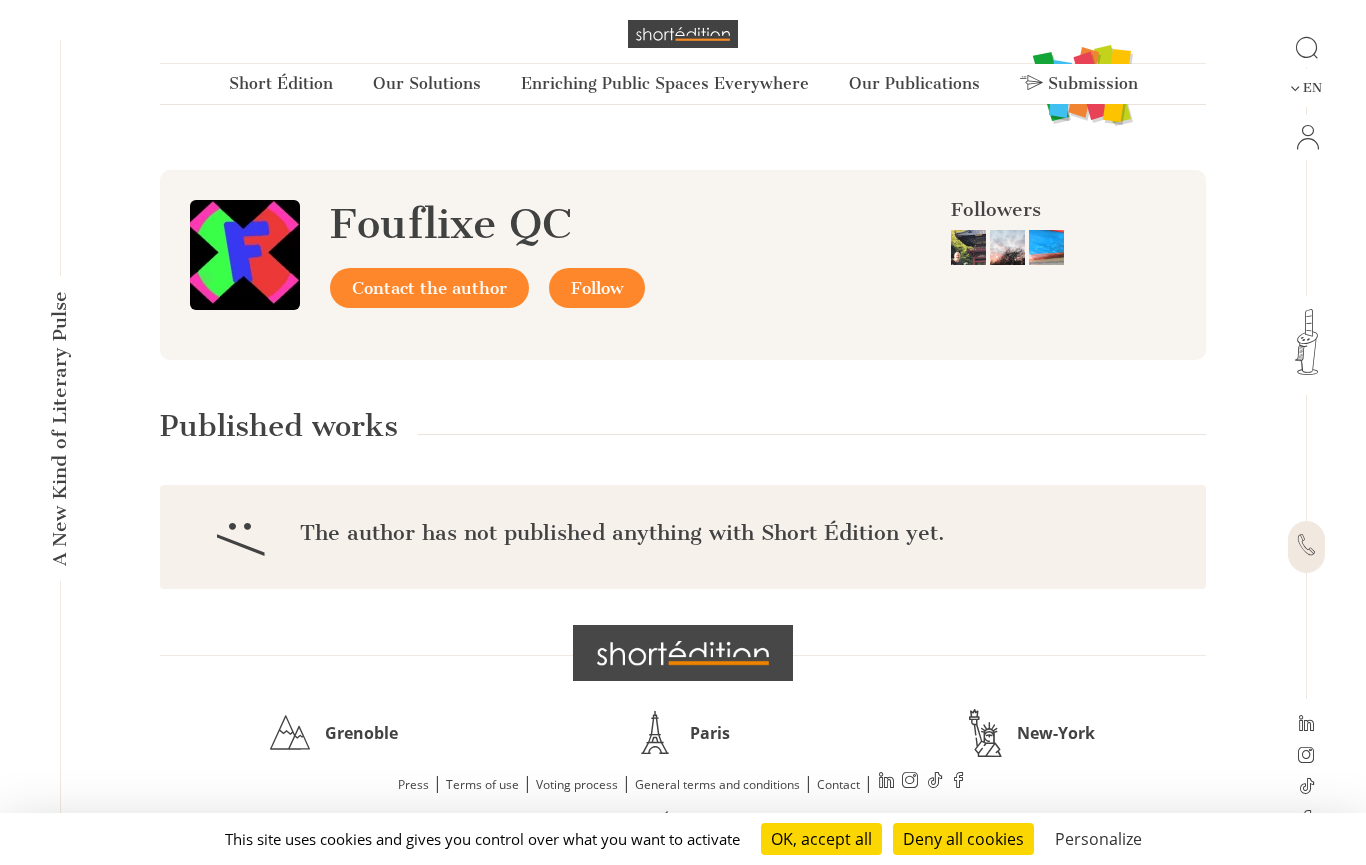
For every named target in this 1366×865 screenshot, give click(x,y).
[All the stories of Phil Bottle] (1046, 246)
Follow (597, 288)
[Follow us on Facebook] (959, 782)
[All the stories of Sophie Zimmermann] (1009, 246)
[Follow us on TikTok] (1306, 788)
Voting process (577, 784)
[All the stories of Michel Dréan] (970, 246)
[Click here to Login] (1306, 137)
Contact (838, 784)
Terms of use (482, 784)
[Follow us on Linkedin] (1306, 725)
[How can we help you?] (1306, 547)
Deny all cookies (963, 839)
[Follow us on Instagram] (1306, 757)
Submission (1090, 83)
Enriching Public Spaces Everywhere (665, 83)
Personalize (1098, 839)
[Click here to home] (683, 653)
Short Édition (281, 83)
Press (413, 784)
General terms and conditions (717, 784)
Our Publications (914, 83)
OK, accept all (821, 839)
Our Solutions (427, 83)
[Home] (683, 34)
